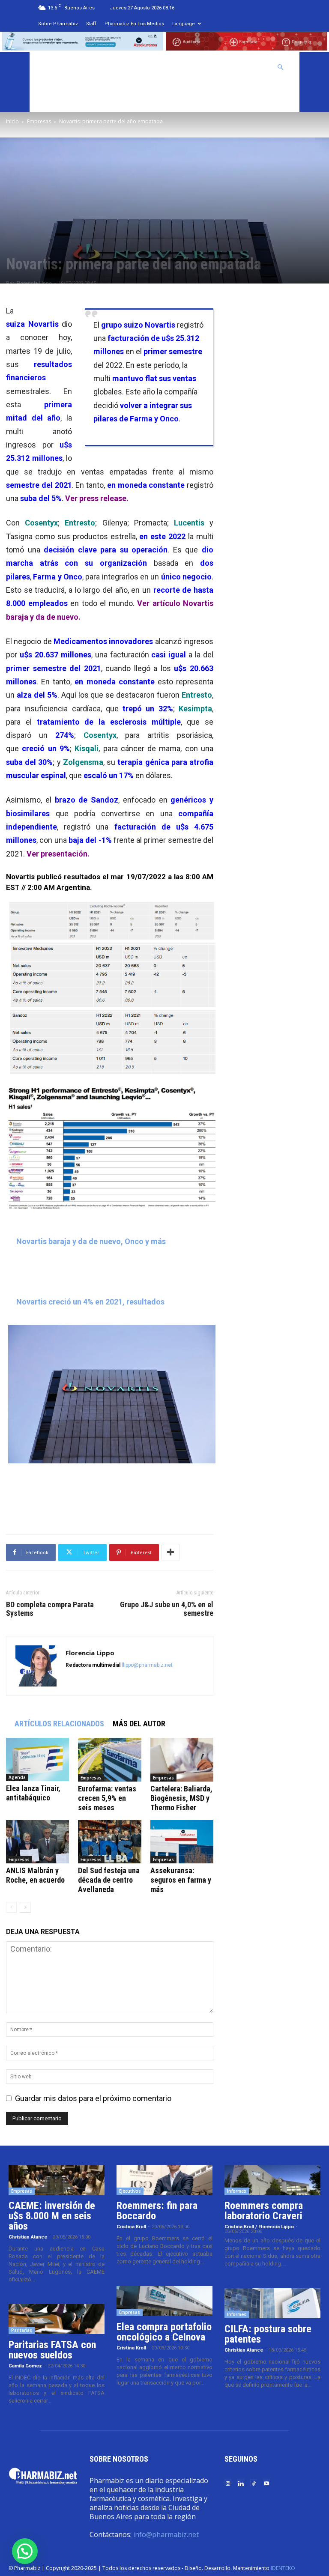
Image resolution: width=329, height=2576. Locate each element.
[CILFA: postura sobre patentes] (272, 2303)
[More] (170, 1552)
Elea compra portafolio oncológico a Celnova (164, 2332)
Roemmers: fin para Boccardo (157, 2211)
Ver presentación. (58, 854)
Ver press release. (97, 498)
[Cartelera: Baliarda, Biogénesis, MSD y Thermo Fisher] (182, 1760)
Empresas (39, 121)
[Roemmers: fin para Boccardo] (164, 2180)
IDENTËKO (283, 2568)
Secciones (202, 67)
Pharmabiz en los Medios (134, 24)
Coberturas (247, 67)
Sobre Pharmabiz (58, 24)
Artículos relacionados (59, 1724)
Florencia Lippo (34, 283)
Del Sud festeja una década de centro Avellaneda (109, 1880)
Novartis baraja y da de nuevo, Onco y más (91, 1241)
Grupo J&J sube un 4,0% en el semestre (167, 1609)
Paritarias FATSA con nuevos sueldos (52, 2350)
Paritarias (22, 2330)
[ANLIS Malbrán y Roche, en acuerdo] (37, 1842)
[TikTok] (254, 2483)
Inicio (12, 121)
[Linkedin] (241, 2483)
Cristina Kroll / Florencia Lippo (259, 2227)
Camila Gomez (25, 2366)
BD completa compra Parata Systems (50, 1609)
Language (184, 24)
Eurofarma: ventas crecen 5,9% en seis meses (107, 1798)
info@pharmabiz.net (166, 2534)
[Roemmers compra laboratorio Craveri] (272, 2180)
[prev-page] (11, 1907)
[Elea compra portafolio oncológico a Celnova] (164, 2301)
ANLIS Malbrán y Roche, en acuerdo (35, 1875)
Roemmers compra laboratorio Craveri (264, 2211)
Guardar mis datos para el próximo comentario (93, 2098)
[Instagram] (228, 2483)
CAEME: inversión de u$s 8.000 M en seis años (52, 2216)
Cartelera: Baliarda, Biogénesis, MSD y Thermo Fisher (181, 1798)
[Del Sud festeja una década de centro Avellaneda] (109, 1842)
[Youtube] (266, 2483)
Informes (237, 2191)
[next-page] (25, 1907)
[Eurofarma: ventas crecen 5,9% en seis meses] (109, 1760)
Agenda (17, 1777)
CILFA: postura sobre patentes (268, 2334)
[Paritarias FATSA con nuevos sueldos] (57, 2319)
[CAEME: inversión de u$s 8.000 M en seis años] (57, 2180)
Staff (91, 24)
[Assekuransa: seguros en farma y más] (182, 1842)
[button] (281, 67)
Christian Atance (28, 2237)
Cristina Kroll (131, 2227)
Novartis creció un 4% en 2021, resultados (90, 1302)
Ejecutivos (130, 2191)
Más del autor (139, 1724)
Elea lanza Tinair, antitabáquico (33, 1793)
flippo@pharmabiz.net (147, 1665)
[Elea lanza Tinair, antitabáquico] (37, 1760)
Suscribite (57, 97)
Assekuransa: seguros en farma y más (181, 1880)
